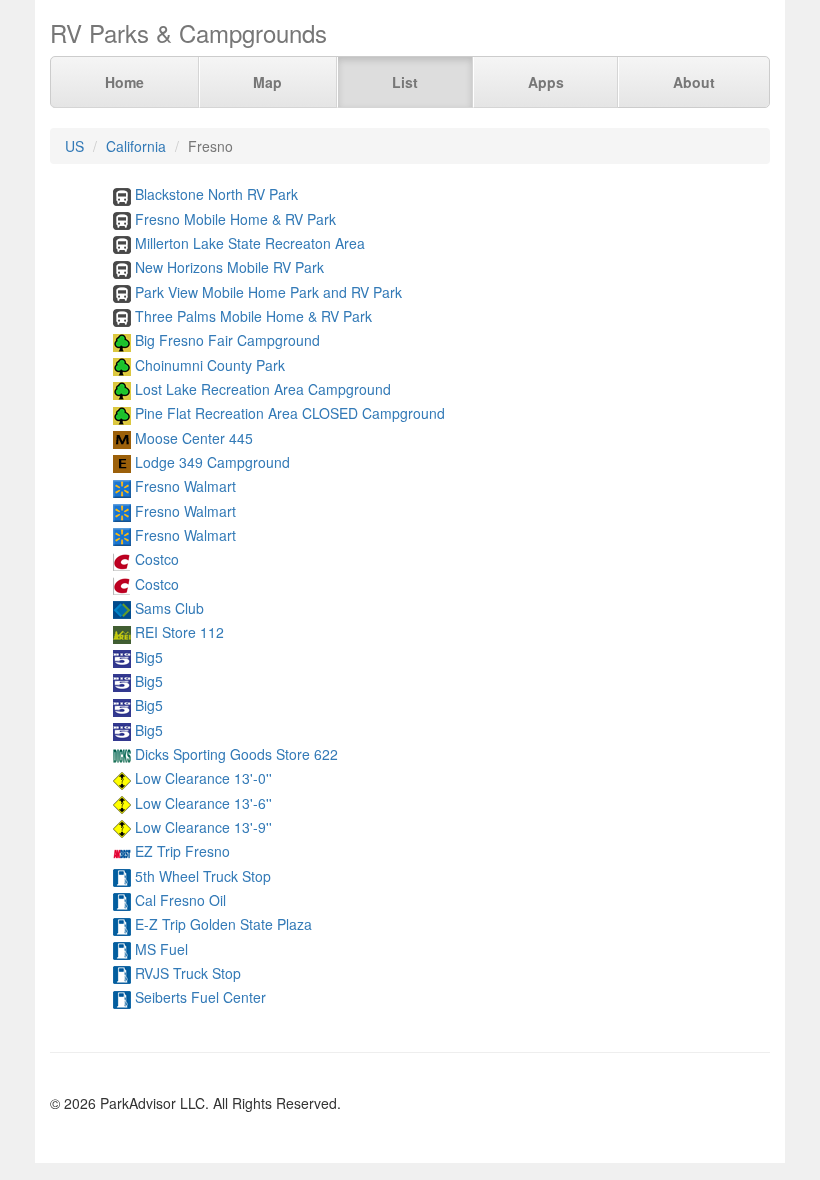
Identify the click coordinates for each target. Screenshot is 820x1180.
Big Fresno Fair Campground (227, 340)
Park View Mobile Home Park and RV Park (268, 292)
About (694, 82)
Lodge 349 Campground (212, 462)
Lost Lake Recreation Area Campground (263, 389)
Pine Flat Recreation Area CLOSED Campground (290, 413)
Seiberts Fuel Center (200, 997)
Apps (546, 82)
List (405, 82)
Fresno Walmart (185, 486)
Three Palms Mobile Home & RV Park (253, 316)
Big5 (149, 657)
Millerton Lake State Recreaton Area (250, 243)
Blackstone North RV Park (216, 194)
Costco (157, 559)
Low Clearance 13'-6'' (203, 803)
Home (124, 82)
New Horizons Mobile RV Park (229, 267)
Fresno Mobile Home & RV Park (235, 219)
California (136, 146)
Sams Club (169, 608)
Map (267, 82)
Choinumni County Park (210, 365)
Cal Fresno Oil (180, 900)
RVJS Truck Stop (188, 973)
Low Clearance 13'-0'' (203, 778)
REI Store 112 (179, 632)
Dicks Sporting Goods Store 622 (236, 754)
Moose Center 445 (194, 438)
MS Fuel (161, 949)
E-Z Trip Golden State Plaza (223, 924)
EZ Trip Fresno (182, 851)
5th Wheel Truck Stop (203, 876)
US (74, 146)
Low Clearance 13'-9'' (203, 827)
